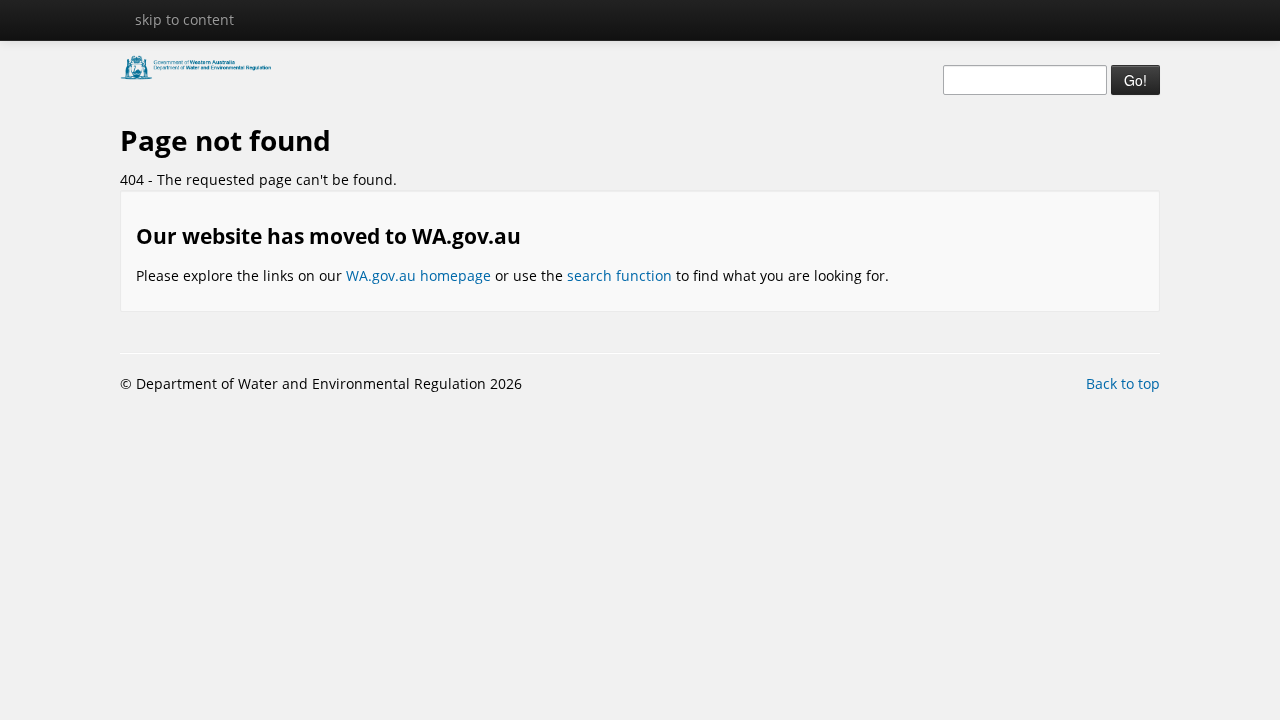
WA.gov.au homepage (418, 275)
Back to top (1123, 383)
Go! (1135, 80)
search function (619, 275)
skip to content (184, 19)
